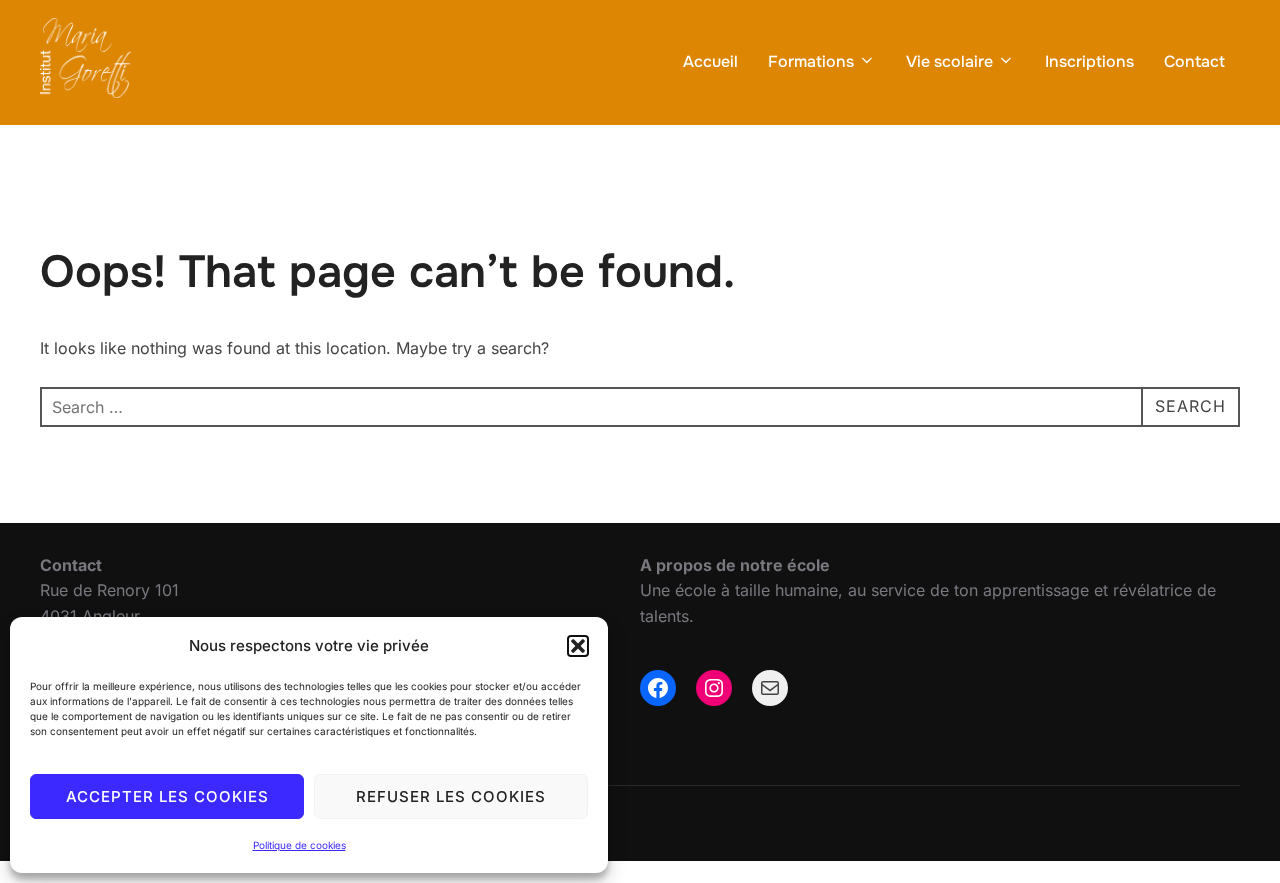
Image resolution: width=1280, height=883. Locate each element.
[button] (578, 646)
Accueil (710, 61)
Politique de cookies (299, 845)
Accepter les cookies (167, 796)
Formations (811, 61)
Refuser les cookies (451, 796)
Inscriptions (1089, 61)
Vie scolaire (949, 61)
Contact (1194, 61)
